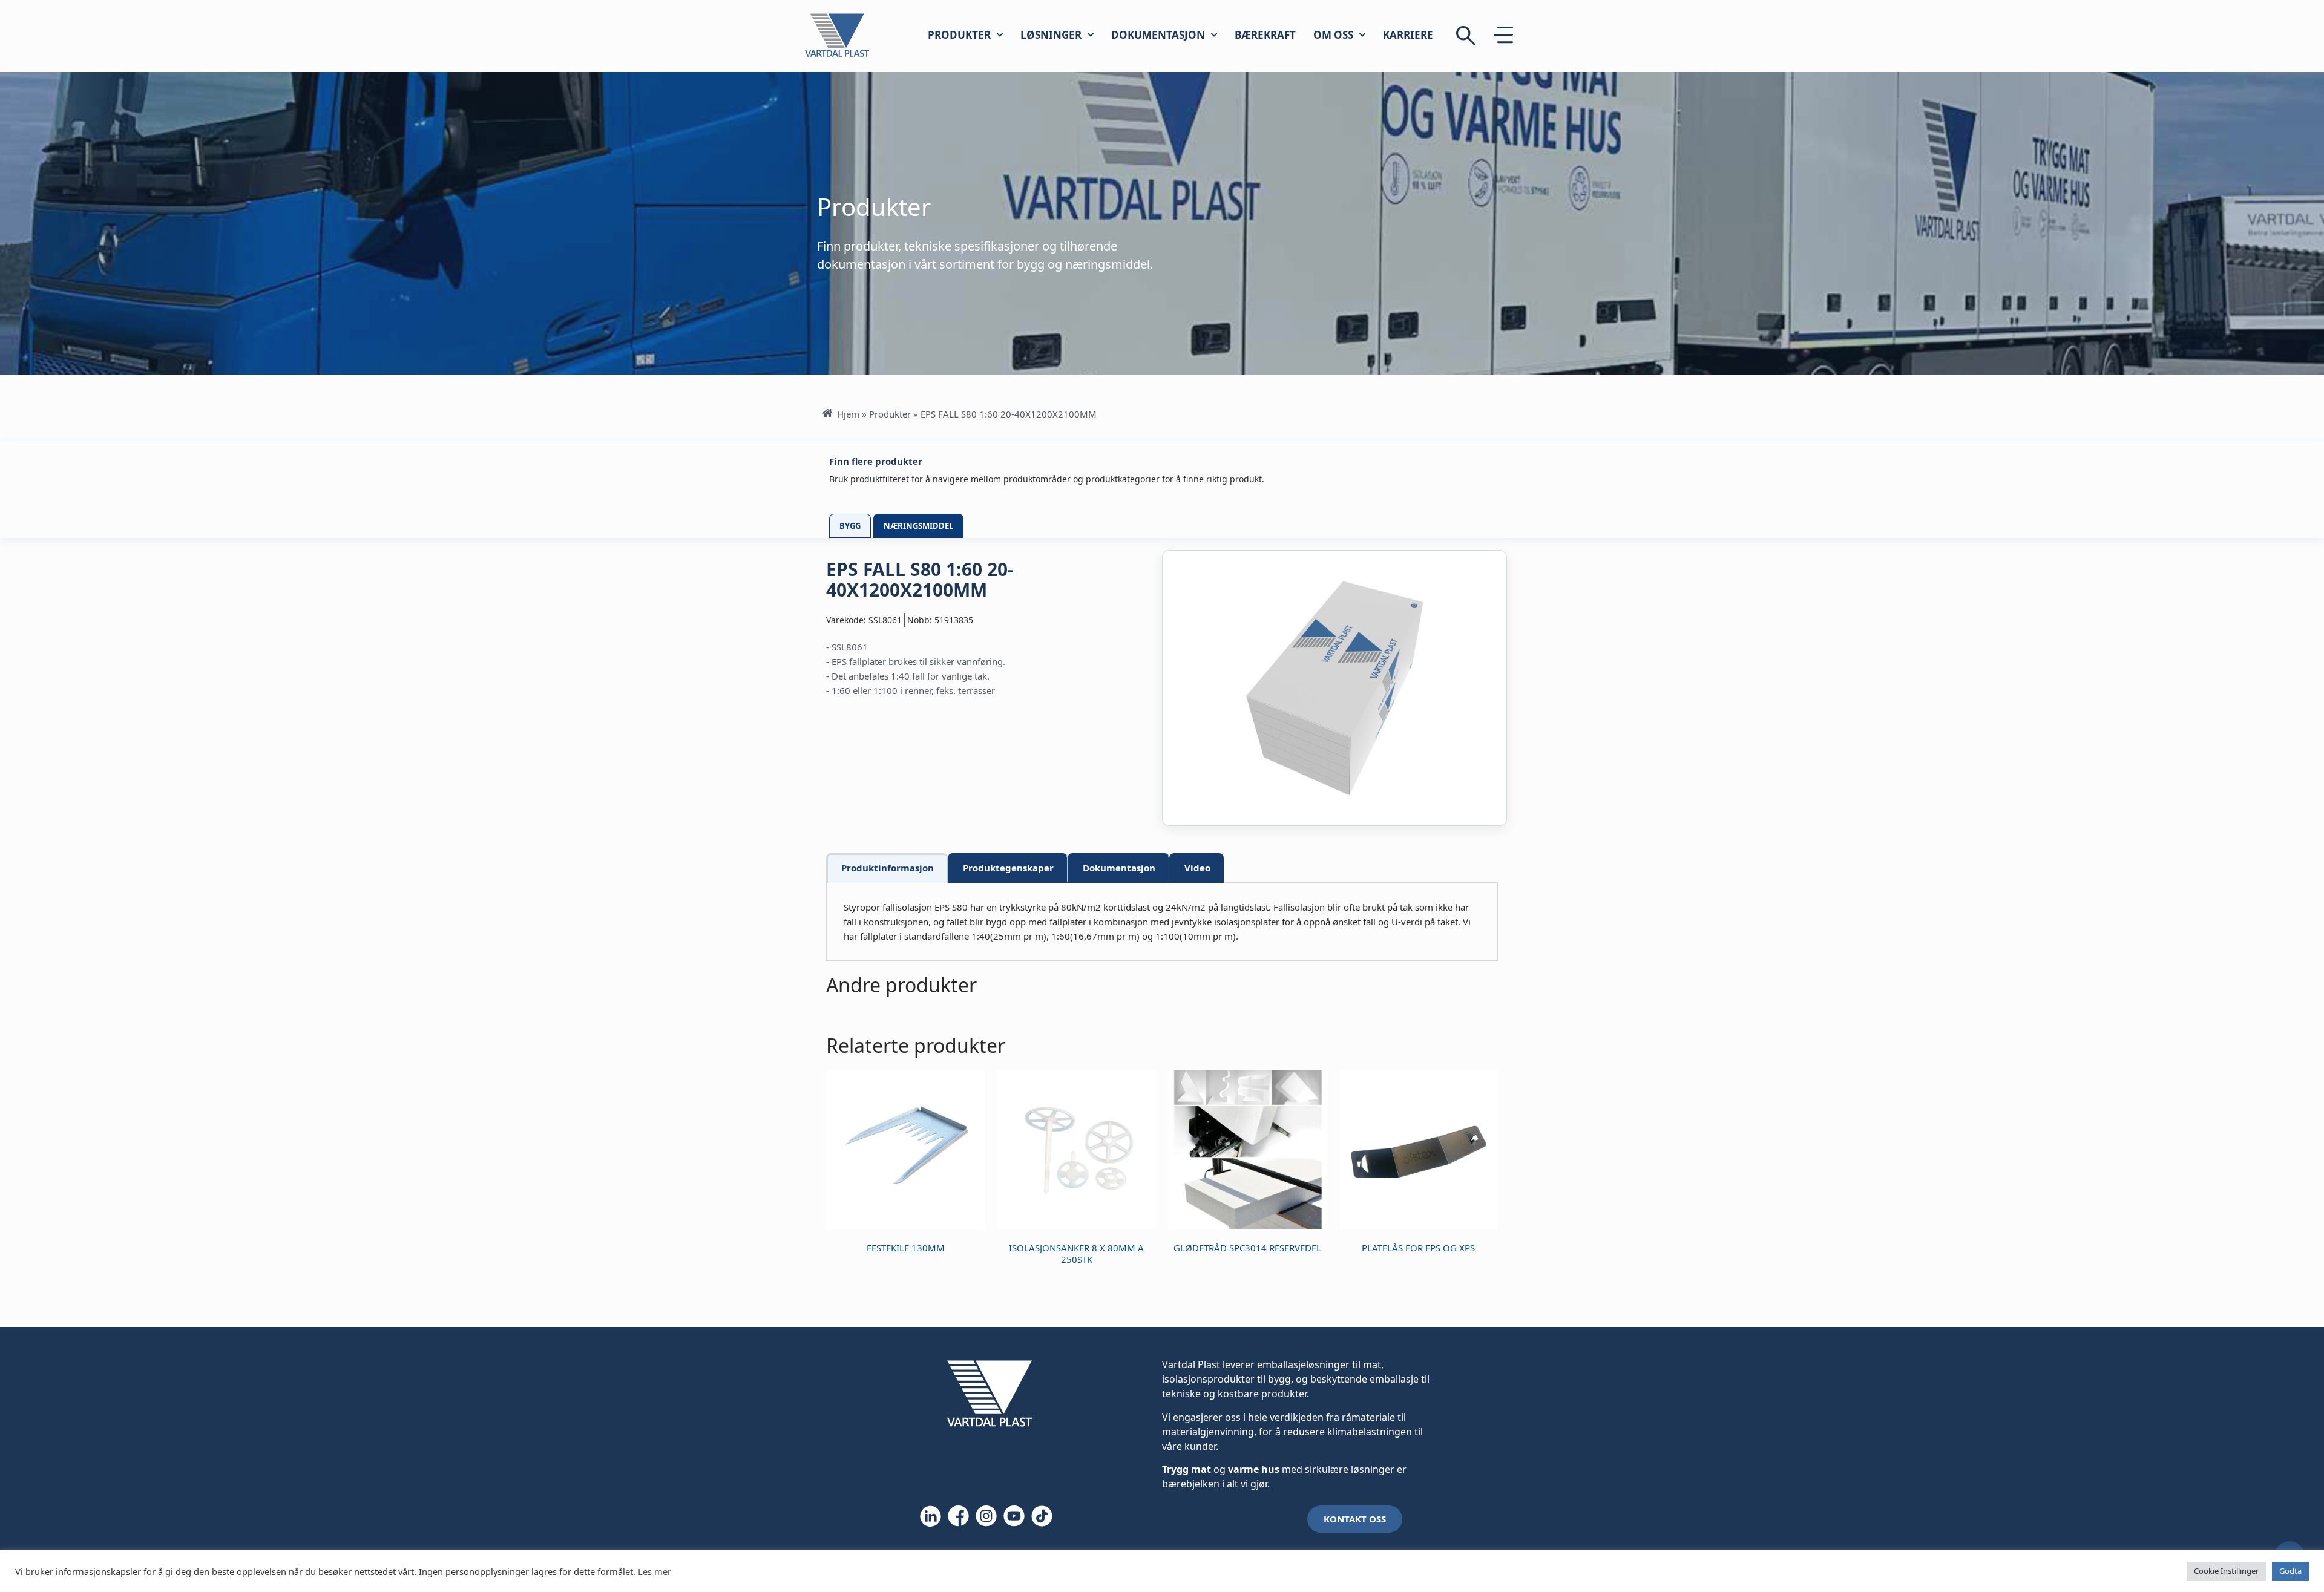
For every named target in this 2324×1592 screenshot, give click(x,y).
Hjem (848, 414)
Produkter (959, 35)
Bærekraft (1265, 35)
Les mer (655, 1571)
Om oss (1333, 35)
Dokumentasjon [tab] (1119, 868)
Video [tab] (1197, 868)
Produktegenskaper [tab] (1008, 868)
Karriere (1408, 35)
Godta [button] (2290, 1571)
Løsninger (1051, 35)
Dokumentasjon (1158, 35)
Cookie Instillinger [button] (2226, 1571)
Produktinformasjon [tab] (888, 868)
